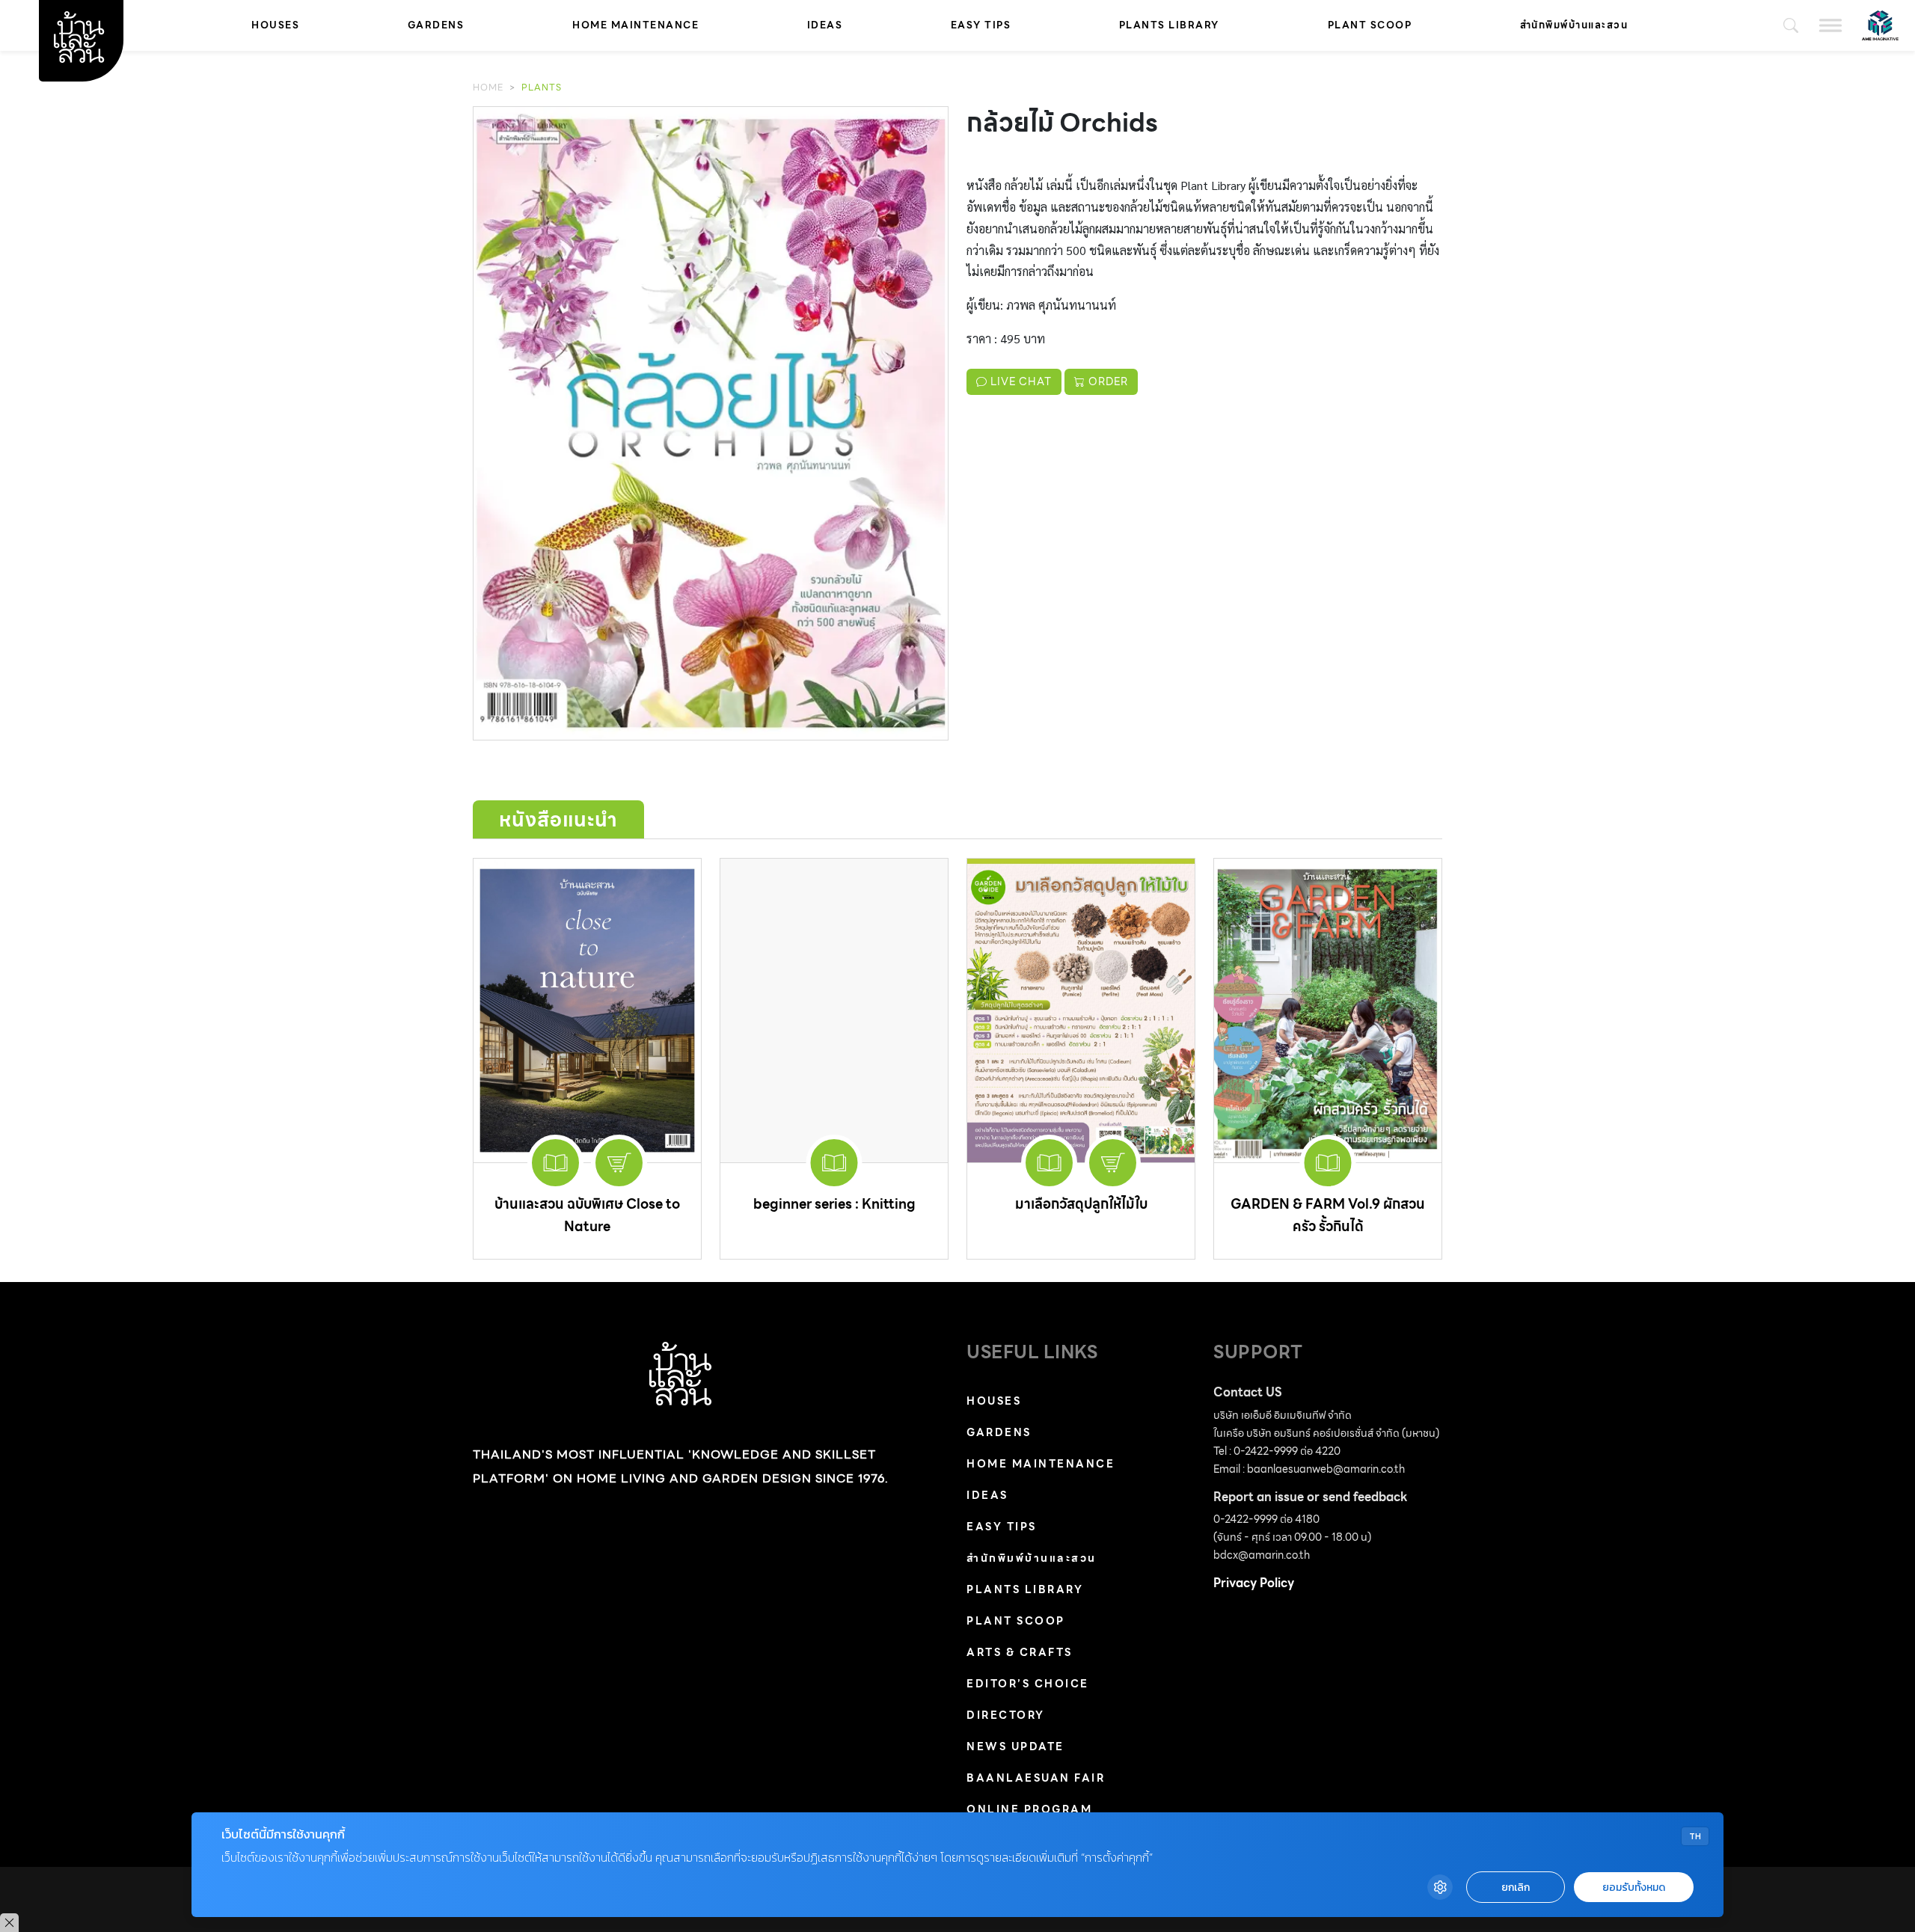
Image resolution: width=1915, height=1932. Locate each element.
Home (488, 87)
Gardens (436, 25)
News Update (1015, 1747)
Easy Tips (981, 25)
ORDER (1107, 381)
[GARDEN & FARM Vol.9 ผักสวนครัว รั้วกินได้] (1328, 1010)
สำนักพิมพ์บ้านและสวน (1574, 25)
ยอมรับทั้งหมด (1634, 1887)
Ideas (825, 25)
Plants (542, 87)
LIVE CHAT (1020, 381)
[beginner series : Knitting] (834, 1010)
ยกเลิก (1516, 1887)
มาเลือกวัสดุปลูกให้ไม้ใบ (1081, 1204)
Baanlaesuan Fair (1036, 1778)
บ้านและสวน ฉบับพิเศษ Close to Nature (587, 1215)
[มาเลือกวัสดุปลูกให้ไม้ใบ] (1081, 1010)
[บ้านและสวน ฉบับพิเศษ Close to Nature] (587, 1010)
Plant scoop (1370, 25)
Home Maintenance (635, 25)
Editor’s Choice (1028, 1684)
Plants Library (1169, 25)
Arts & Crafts (1020, 1652)
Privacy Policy (1254, 1583)
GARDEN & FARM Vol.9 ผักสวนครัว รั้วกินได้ (1328, 1215)
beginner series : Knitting (834, 1204)
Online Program (1029, 1809)
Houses (275, 25)
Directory (1006, 1715)
